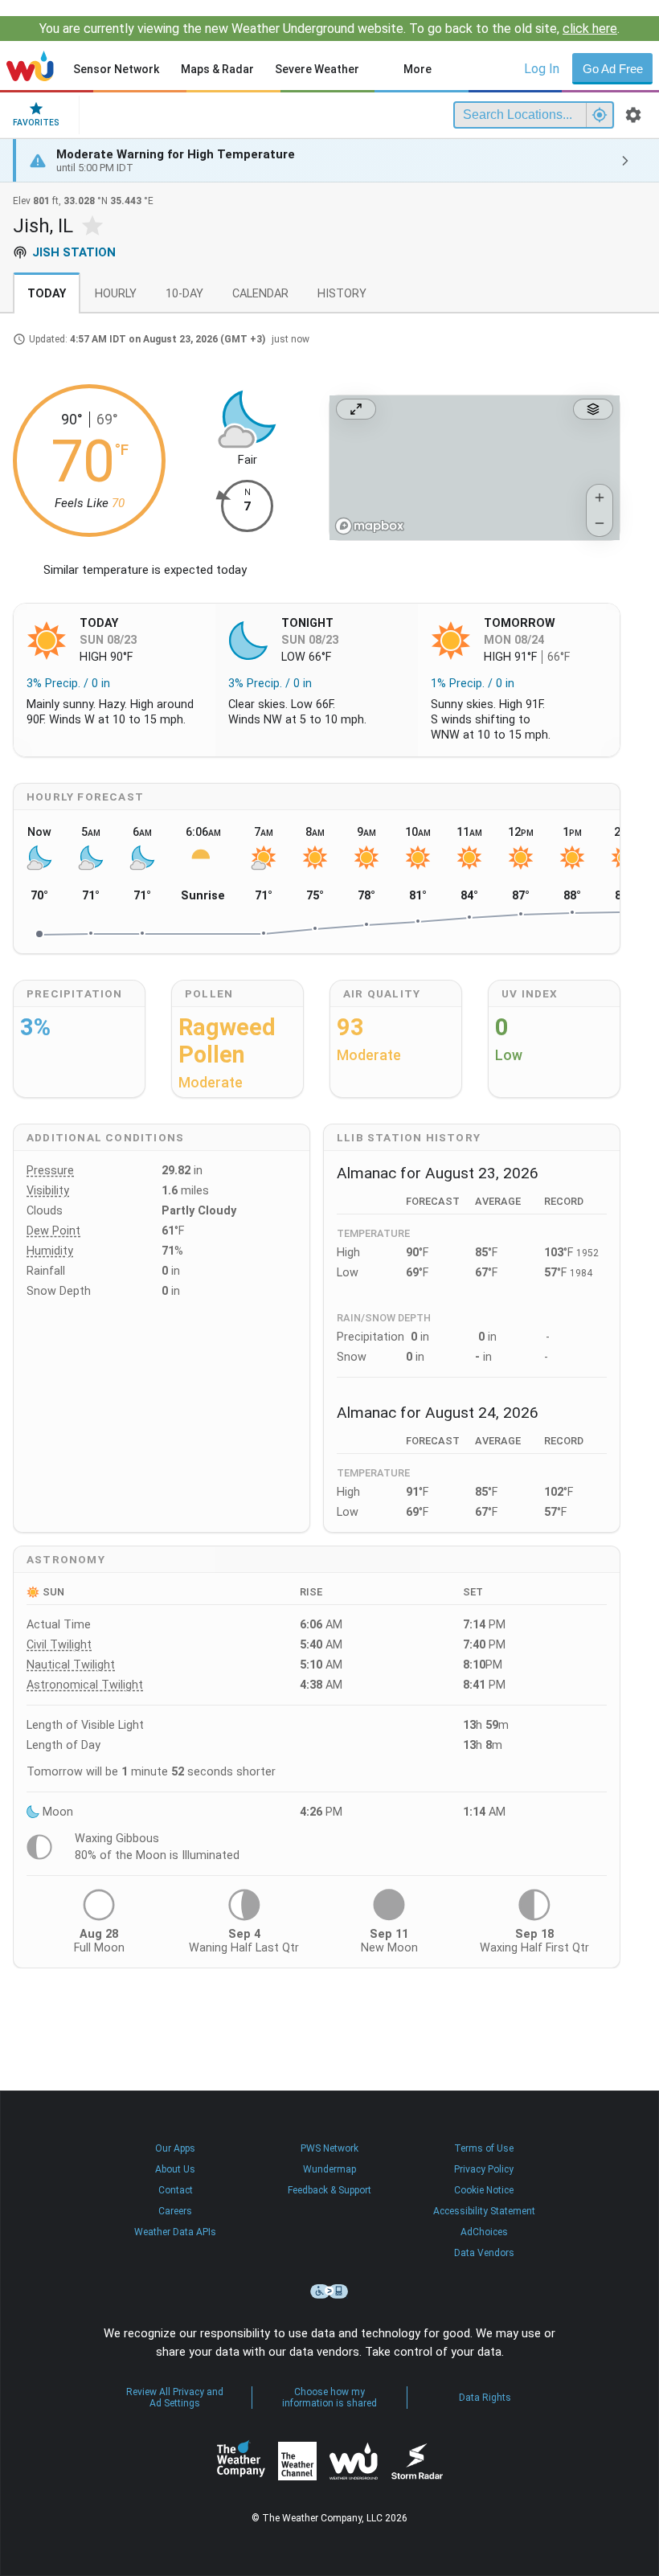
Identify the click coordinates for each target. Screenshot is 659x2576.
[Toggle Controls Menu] (593, 409)
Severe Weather (317, 69)
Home (30, 66)
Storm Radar (417, 2461)
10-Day (184, 294)
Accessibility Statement (484, 2211)
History (342, 294)
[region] (475, 468)
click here (590, 29)
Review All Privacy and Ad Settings (175, 2398)
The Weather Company (241, 2461)
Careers (175, 2211)
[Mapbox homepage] (370, 526)
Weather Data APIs (175, 2232)
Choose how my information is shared (329, 2398)
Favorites (36, 123)
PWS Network (329, 2148)
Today (47, 294)
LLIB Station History (409, 1137)
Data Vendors (484, 2253)
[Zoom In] (600, 498)
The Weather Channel (297, 2461)
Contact (176, 2190)
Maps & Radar (217, 69)
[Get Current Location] (600, 115)
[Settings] (633, 115)
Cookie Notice (484, 2190)
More (418, 69)
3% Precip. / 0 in (68, 684)
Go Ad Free (613, 69)
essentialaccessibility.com (329, 2291)
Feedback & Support (329, 2190)
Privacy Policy (484, 2169)
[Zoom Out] (600, 523)
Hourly (116, 294)
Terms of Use (484, 2148)
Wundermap (329, 2169)
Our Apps (175, 2148)
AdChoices (484, 2232)
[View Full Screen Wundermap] (356, 409)
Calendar (260, 294)
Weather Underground (354, 2461)
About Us (175, 2169)
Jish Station (74, 252)
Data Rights (485, 2398)
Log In (542, 69)
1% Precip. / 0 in (473, 684)
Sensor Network (116, 69)
